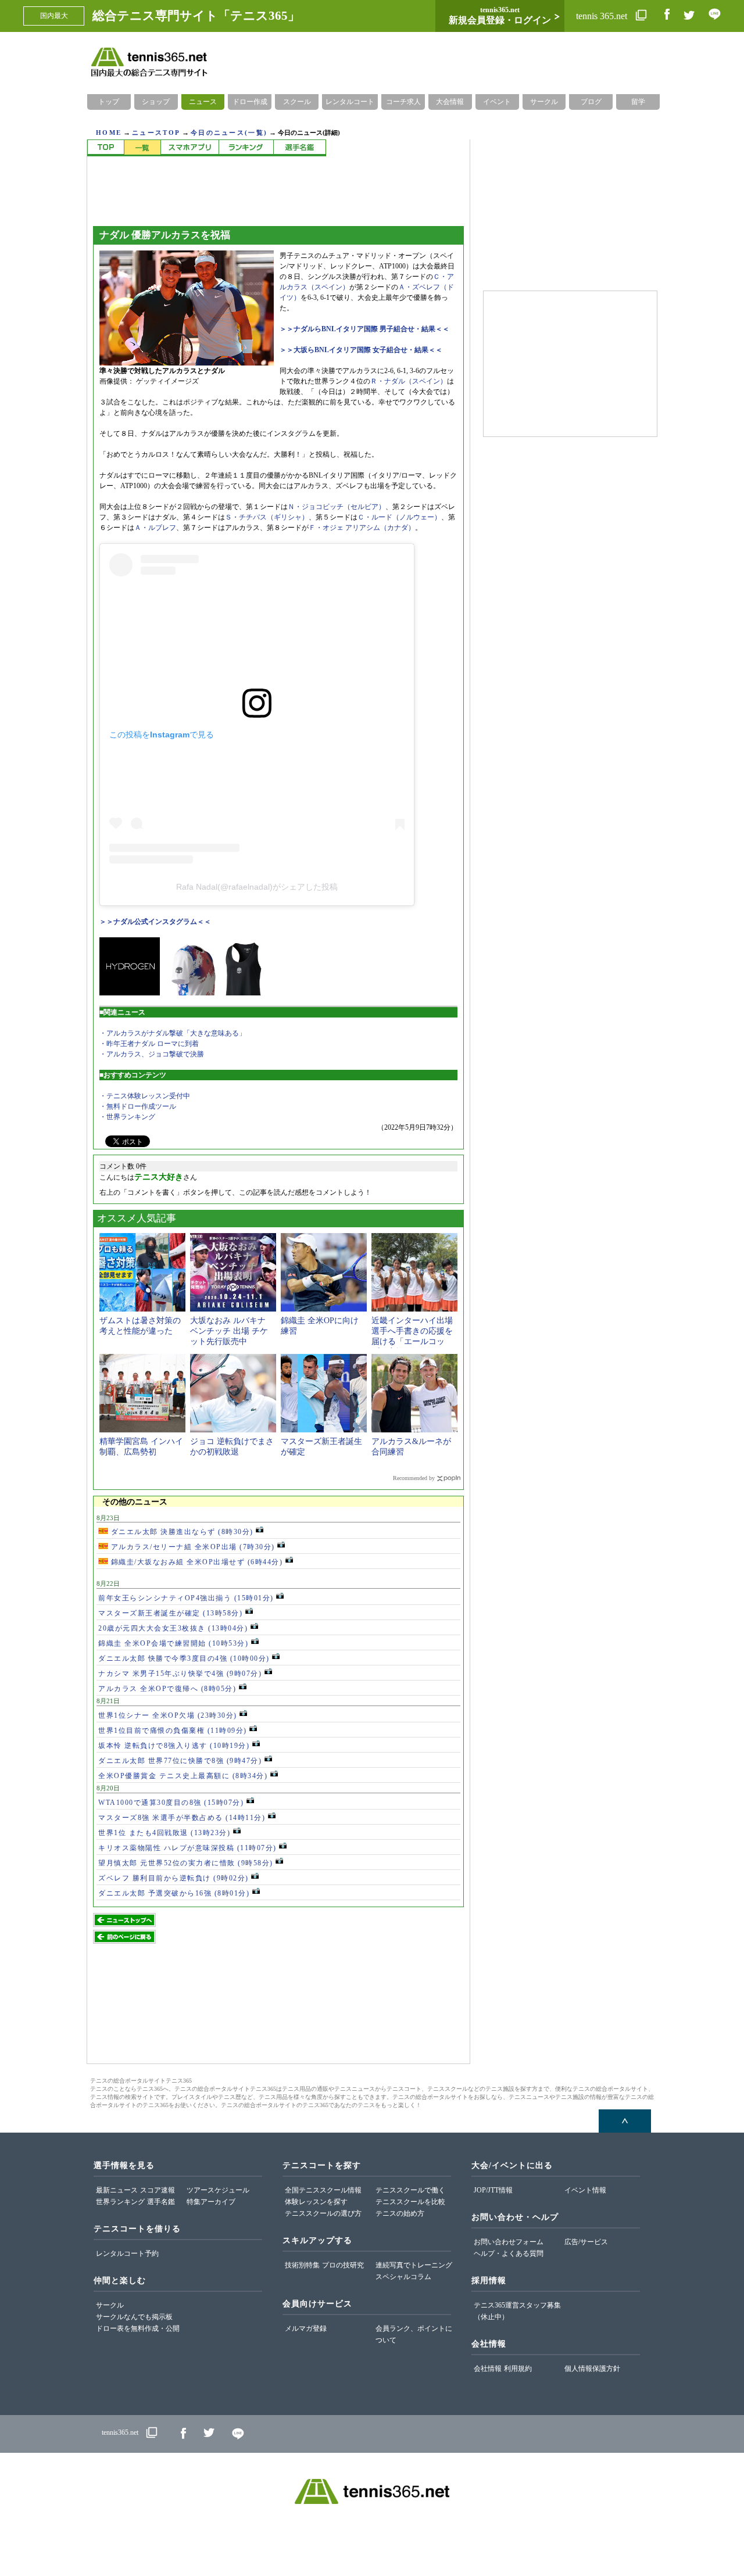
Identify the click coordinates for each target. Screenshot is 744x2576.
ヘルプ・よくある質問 (509, 2253)
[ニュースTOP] (105, 148)
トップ (109, 102)
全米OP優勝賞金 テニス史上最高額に (183, 1776)
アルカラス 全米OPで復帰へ (167, 1689)
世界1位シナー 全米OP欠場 (168, 1715)
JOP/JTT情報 (493, 2190)
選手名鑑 (161, 2202)
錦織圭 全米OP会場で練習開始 (173, 1643)
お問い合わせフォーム (509, 2242)
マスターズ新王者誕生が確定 (170, 1613)
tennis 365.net (603, 16)
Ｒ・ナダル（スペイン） (409, 381)
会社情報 (488, 2369)
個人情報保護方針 (592, 2369)
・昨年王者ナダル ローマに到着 (149, 1044)
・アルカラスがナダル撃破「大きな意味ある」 (173, 1033)
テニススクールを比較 (410, 2202)
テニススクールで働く (410, 2190)
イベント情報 (585, 2190)
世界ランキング (120, 2202)
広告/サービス (586, 2242)
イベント (497, 102)
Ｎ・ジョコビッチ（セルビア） (337, 507)
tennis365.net (120, 2432)
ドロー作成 (250, 102)
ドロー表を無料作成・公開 (138, 2328)
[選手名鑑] (300, 148)
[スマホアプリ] (189, 148)
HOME (109, 132)
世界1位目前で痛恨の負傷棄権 (173, 1731)
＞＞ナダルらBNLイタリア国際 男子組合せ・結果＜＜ (364, 329)
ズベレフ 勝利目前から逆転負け (174, 1878)
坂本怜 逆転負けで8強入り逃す (174, 1746)
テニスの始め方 (400, 2213)
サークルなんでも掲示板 (134, 2317)
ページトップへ (625, 2121)
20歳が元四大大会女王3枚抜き (173, 1628)
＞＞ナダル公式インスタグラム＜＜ (155, 922)
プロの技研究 (343, 2265)
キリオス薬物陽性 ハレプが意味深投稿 (187, 1848)
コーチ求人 (403, 102)
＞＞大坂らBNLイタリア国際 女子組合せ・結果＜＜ (361, 350)
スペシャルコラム (403, 2277)
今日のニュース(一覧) (229, 132)
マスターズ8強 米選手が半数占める (182, 1818)
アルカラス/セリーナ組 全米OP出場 (192, 1547)
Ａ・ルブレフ (155, 528)
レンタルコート (350, 102)
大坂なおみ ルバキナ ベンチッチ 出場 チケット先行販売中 (229, 1331)
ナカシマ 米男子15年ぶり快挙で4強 (180, 1674)
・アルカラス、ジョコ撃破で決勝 (152, 1054)
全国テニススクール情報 (323, 2190)
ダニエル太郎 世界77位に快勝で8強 (180, 1761)
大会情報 (450, 102)
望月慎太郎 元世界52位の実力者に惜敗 (186, 1863)
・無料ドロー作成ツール (138, 1106)
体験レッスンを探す (316, 2202)
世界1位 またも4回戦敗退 (164, 1833)
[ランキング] (246, 148)
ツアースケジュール (218, 2190)
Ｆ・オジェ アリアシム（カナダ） (362, 528)
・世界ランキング (127, 1117)
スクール (297, 102)
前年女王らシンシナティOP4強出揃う (186, 1598)
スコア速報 (158, 2190)
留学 (638, 102)
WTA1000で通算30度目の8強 (171, 1803)
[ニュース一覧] (142, 148)
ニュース (203, 102)
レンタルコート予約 (127, 2253)
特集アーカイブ (211, 2202)
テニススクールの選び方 (323, 2213)
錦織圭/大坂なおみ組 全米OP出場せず (195, 1562)
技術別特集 (302, 2265)
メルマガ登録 (306, 2328)
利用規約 (518, 2369)
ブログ (591, 102)
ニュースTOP (156, 132)
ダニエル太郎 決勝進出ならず (181, 1532)
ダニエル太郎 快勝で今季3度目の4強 (184, 1658)
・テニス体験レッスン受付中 (145, 1096)
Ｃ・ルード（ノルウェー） (399, 517)
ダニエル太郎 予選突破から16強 (174, 1893)
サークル (544, 102)
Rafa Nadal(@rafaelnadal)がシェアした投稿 (257, 887)
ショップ (156, 102)
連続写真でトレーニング (414, 2265)
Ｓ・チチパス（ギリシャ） (267, 517)
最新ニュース (117, 2190)
